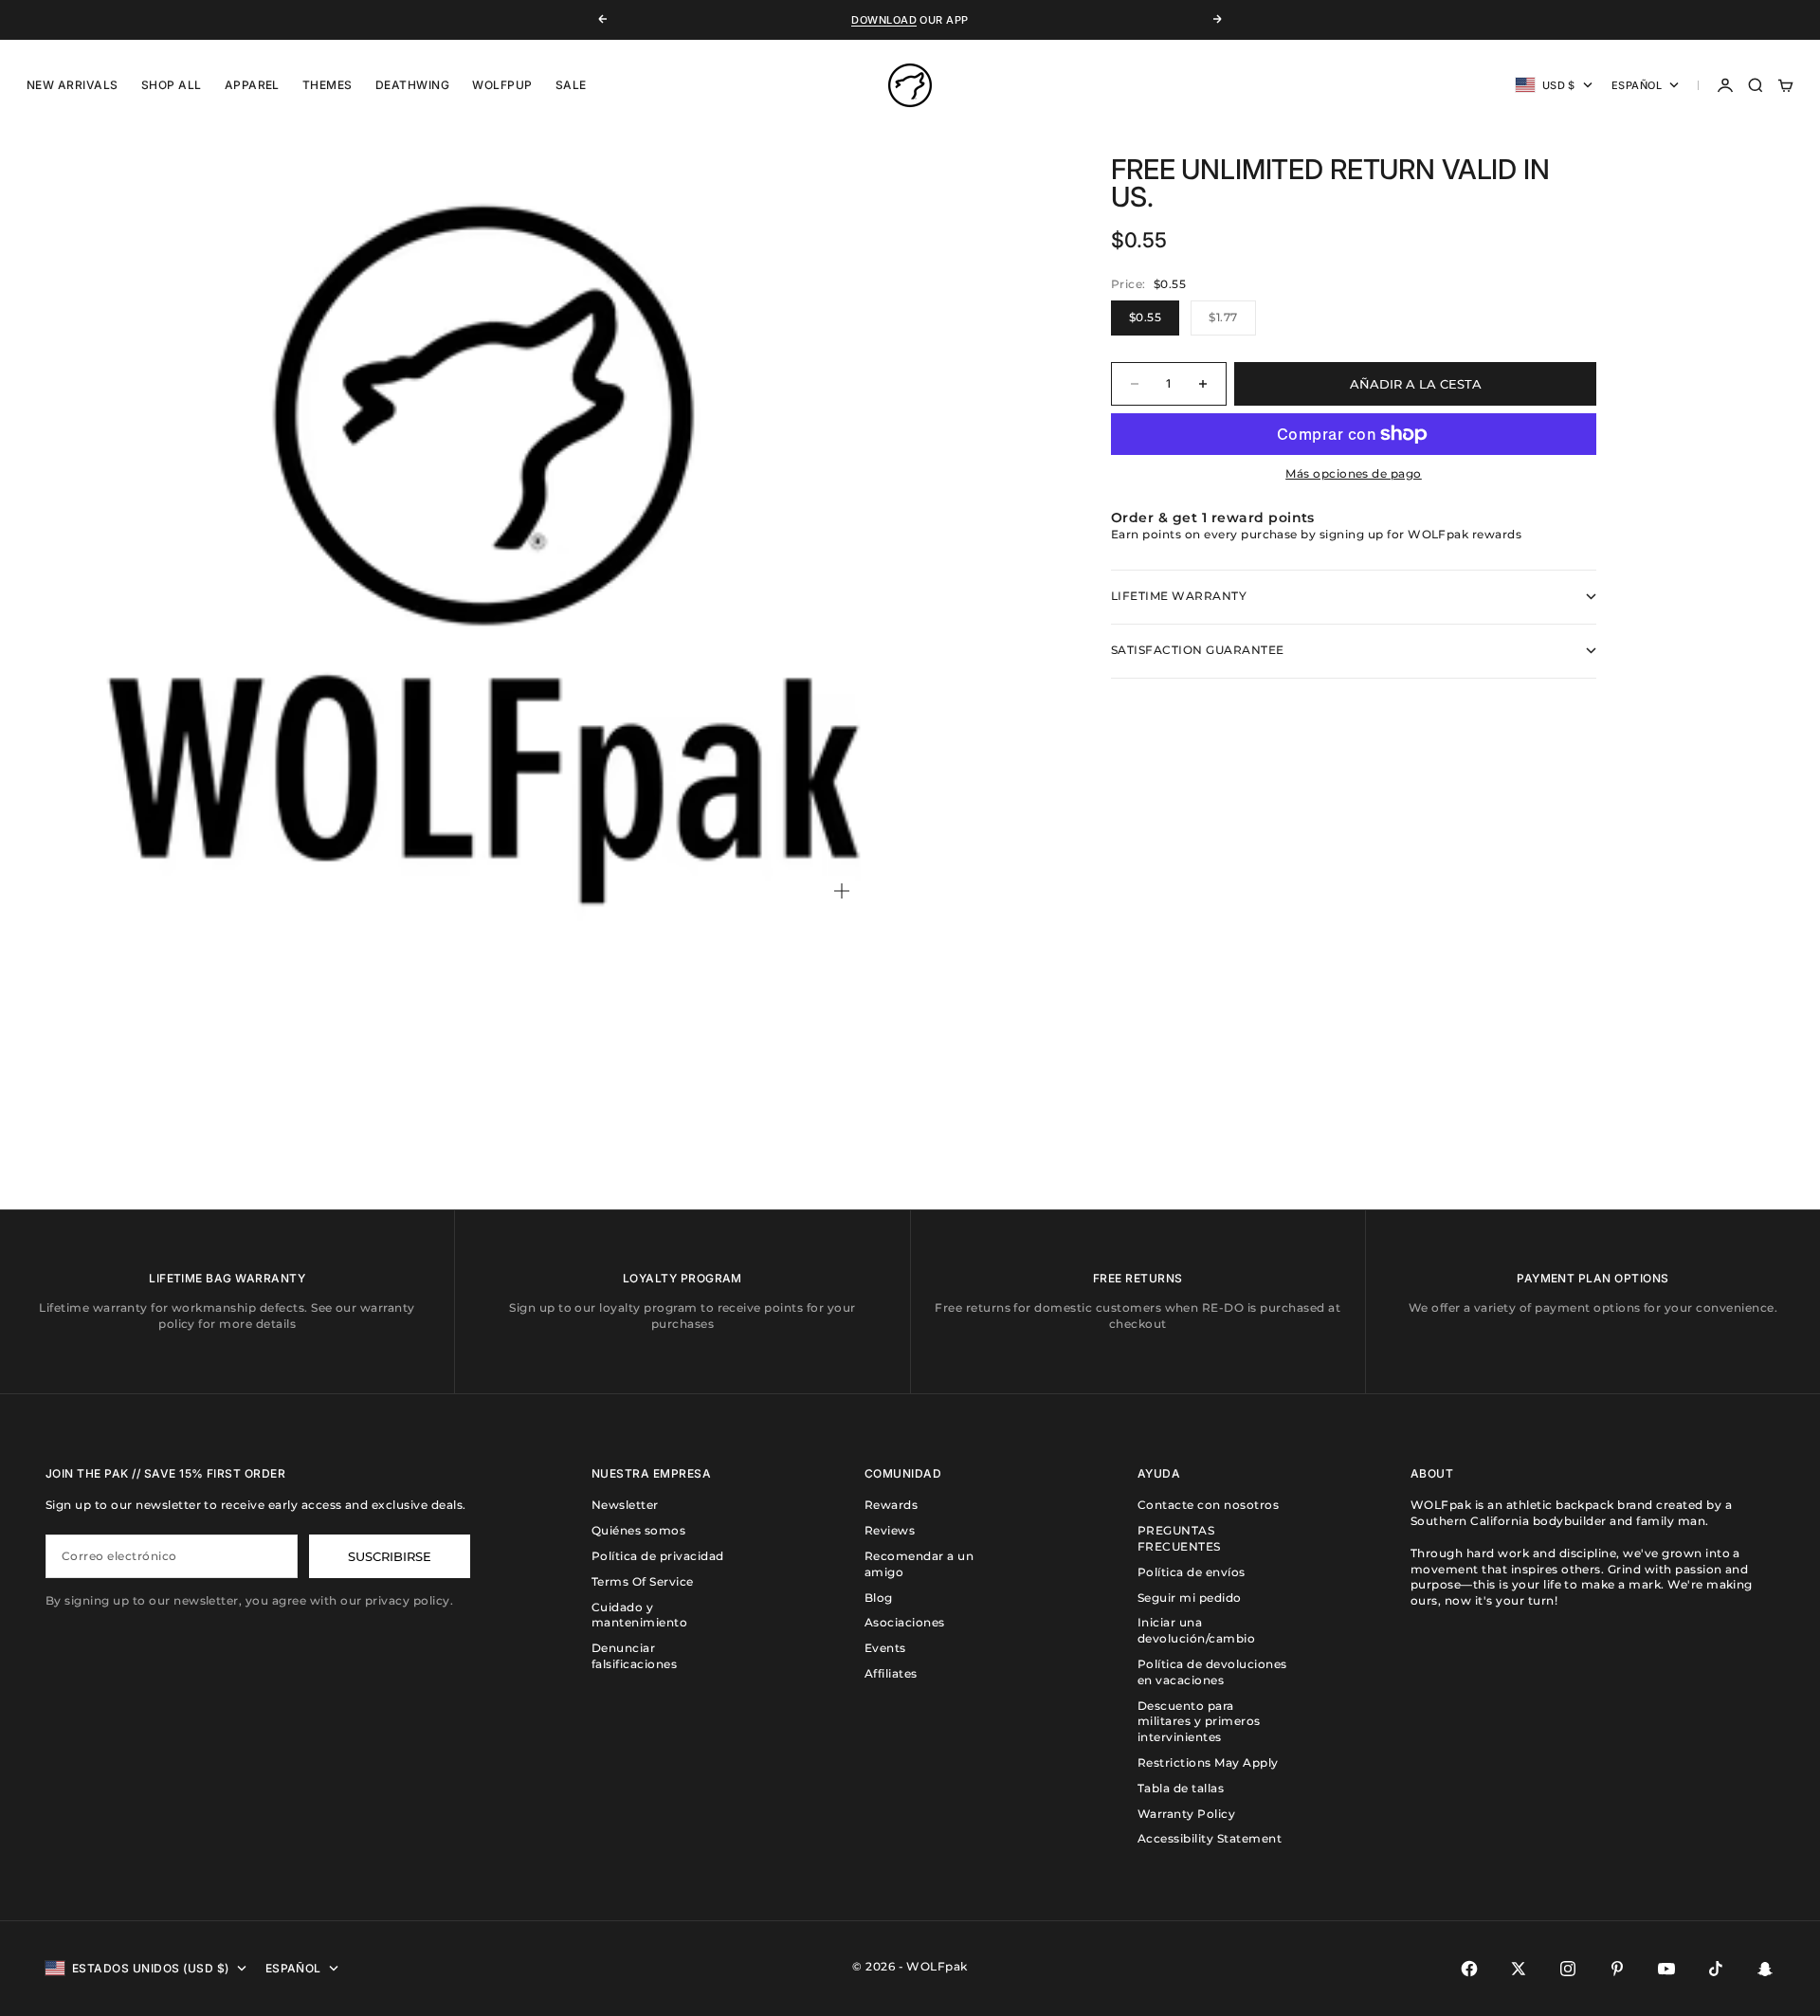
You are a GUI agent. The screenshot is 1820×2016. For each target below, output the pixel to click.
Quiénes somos (638, 1530)
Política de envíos (1192, 1572)
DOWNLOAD (884, 20)
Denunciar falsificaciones (634, 1656)
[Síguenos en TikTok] (1716, 1969)
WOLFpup (502, 85)
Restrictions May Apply (1208, 1762)
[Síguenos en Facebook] (1469, 1969)
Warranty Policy (1186, 1814)
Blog (879, 1598)
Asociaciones (905, 1622)
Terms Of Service (643, 1581)
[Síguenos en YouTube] (1666, 1969)
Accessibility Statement (1210, 1838)
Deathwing (412, 85)
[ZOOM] (842, 891)
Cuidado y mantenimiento (639, 1615)
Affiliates (891, 1673)
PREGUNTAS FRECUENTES (1179, 1538)
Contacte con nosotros (1208, 1505)
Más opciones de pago (1354, 473)
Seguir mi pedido (1190, 1598)
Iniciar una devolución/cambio (1196, 1630)
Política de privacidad (658, 1556)
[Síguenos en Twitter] (1519, 1969)
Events (885, 1648)
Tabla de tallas (1181, 1788)
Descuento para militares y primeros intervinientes (1199, 1722)
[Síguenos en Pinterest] (1617, 1969)
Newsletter (625, 1505)
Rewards (891, 1505)
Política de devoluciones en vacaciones (1212, 1672)
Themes (328, 85)
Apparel (252, 85)
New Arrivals (73, 85)
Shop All (172, 85)
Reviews (890, 1530)
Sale (571, 85)
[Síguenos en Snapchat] (1765, 1969)
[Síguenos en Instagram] (1568, 1969)
